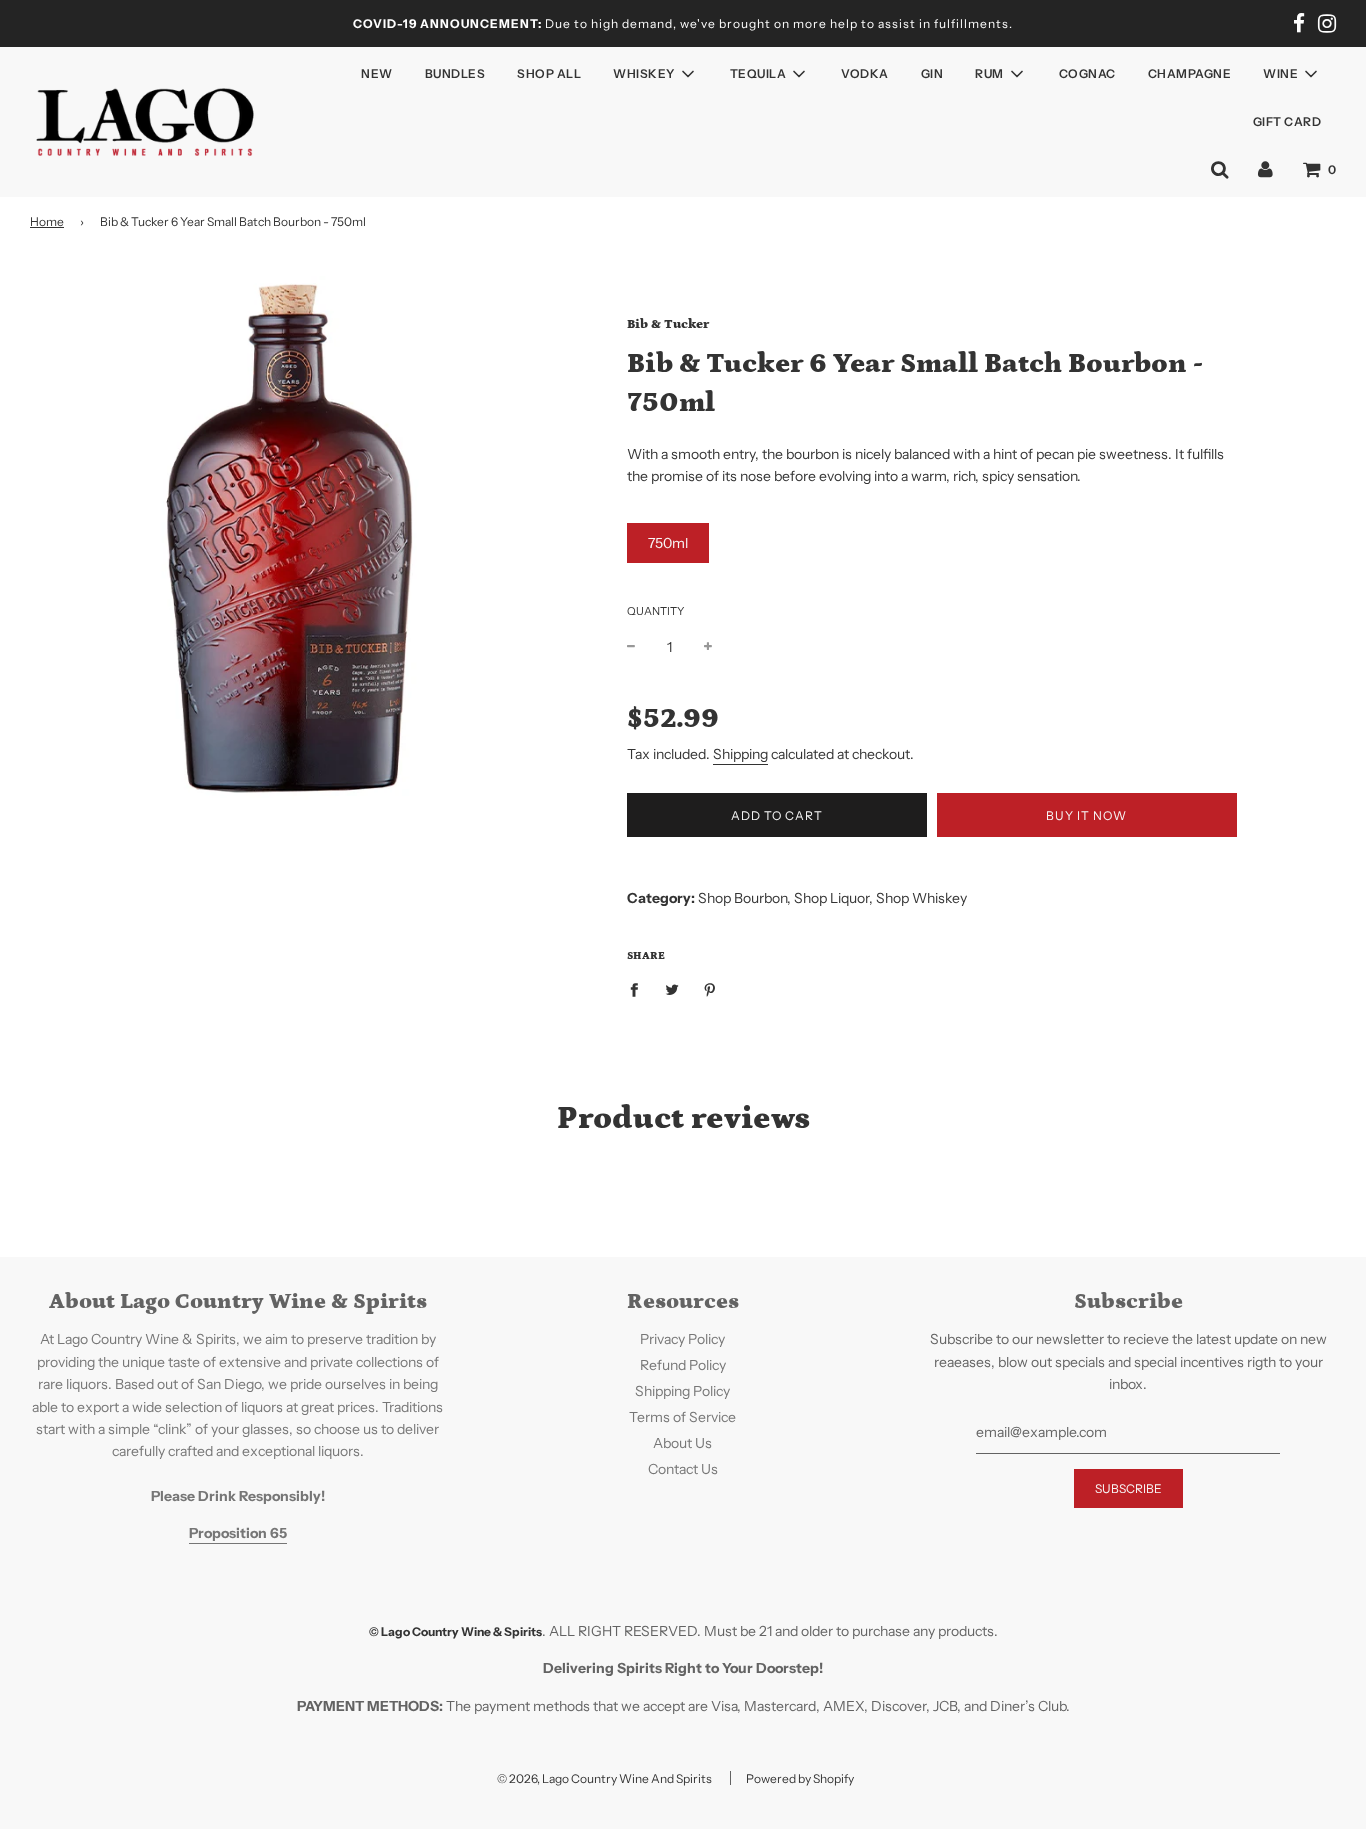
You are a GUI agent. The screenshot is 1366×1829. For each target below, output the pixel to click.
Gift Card (1287, 121)
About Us (682, 1443)
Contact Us (683, 1469)
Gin (932, 73)
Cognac (1087, 73)
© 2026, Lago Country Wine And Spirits (604, 1778)
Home (47, 221)
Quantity (655, 611)
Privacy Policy (682, 1339)
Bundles (455, 73)
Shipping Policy (682, 1391)
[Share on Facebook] (639, 988)
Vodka (865, 73)
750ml (668, 543)
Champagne (1190, 73)
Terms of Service (682, 1417)
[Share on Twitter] (671, 988)
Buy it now (1086, 815)
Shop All (549, 73)
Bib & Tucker (668, 324)
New (377, 73)
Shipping (740, 754)
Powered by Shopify (800, 1778)
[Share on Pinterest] (709, 988)
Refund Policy (683, 1365)
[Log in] (1265, 169)
